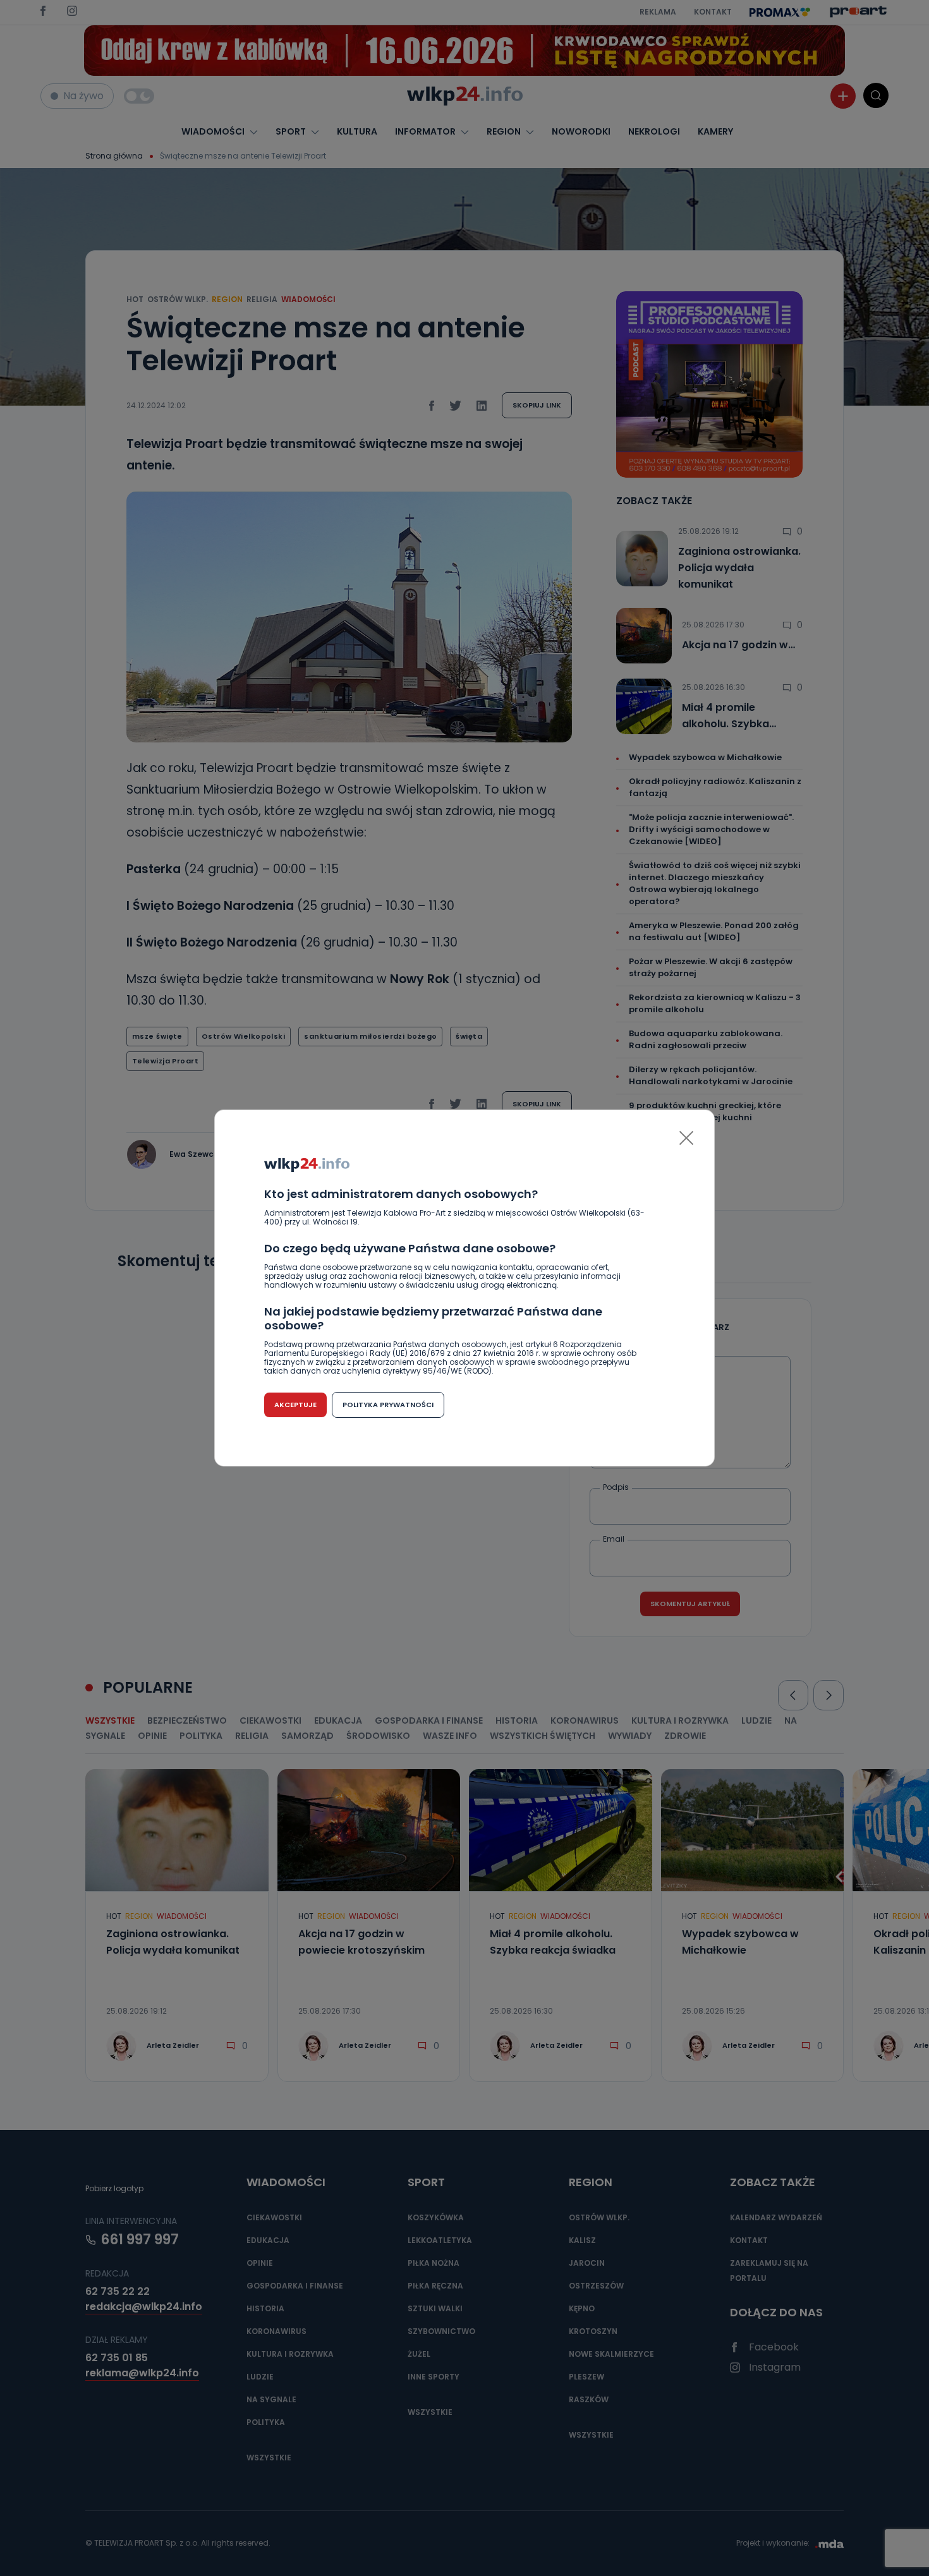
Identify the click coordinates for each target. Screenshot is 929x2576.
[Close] (686, 1138)
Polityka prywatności (388, 1405)
